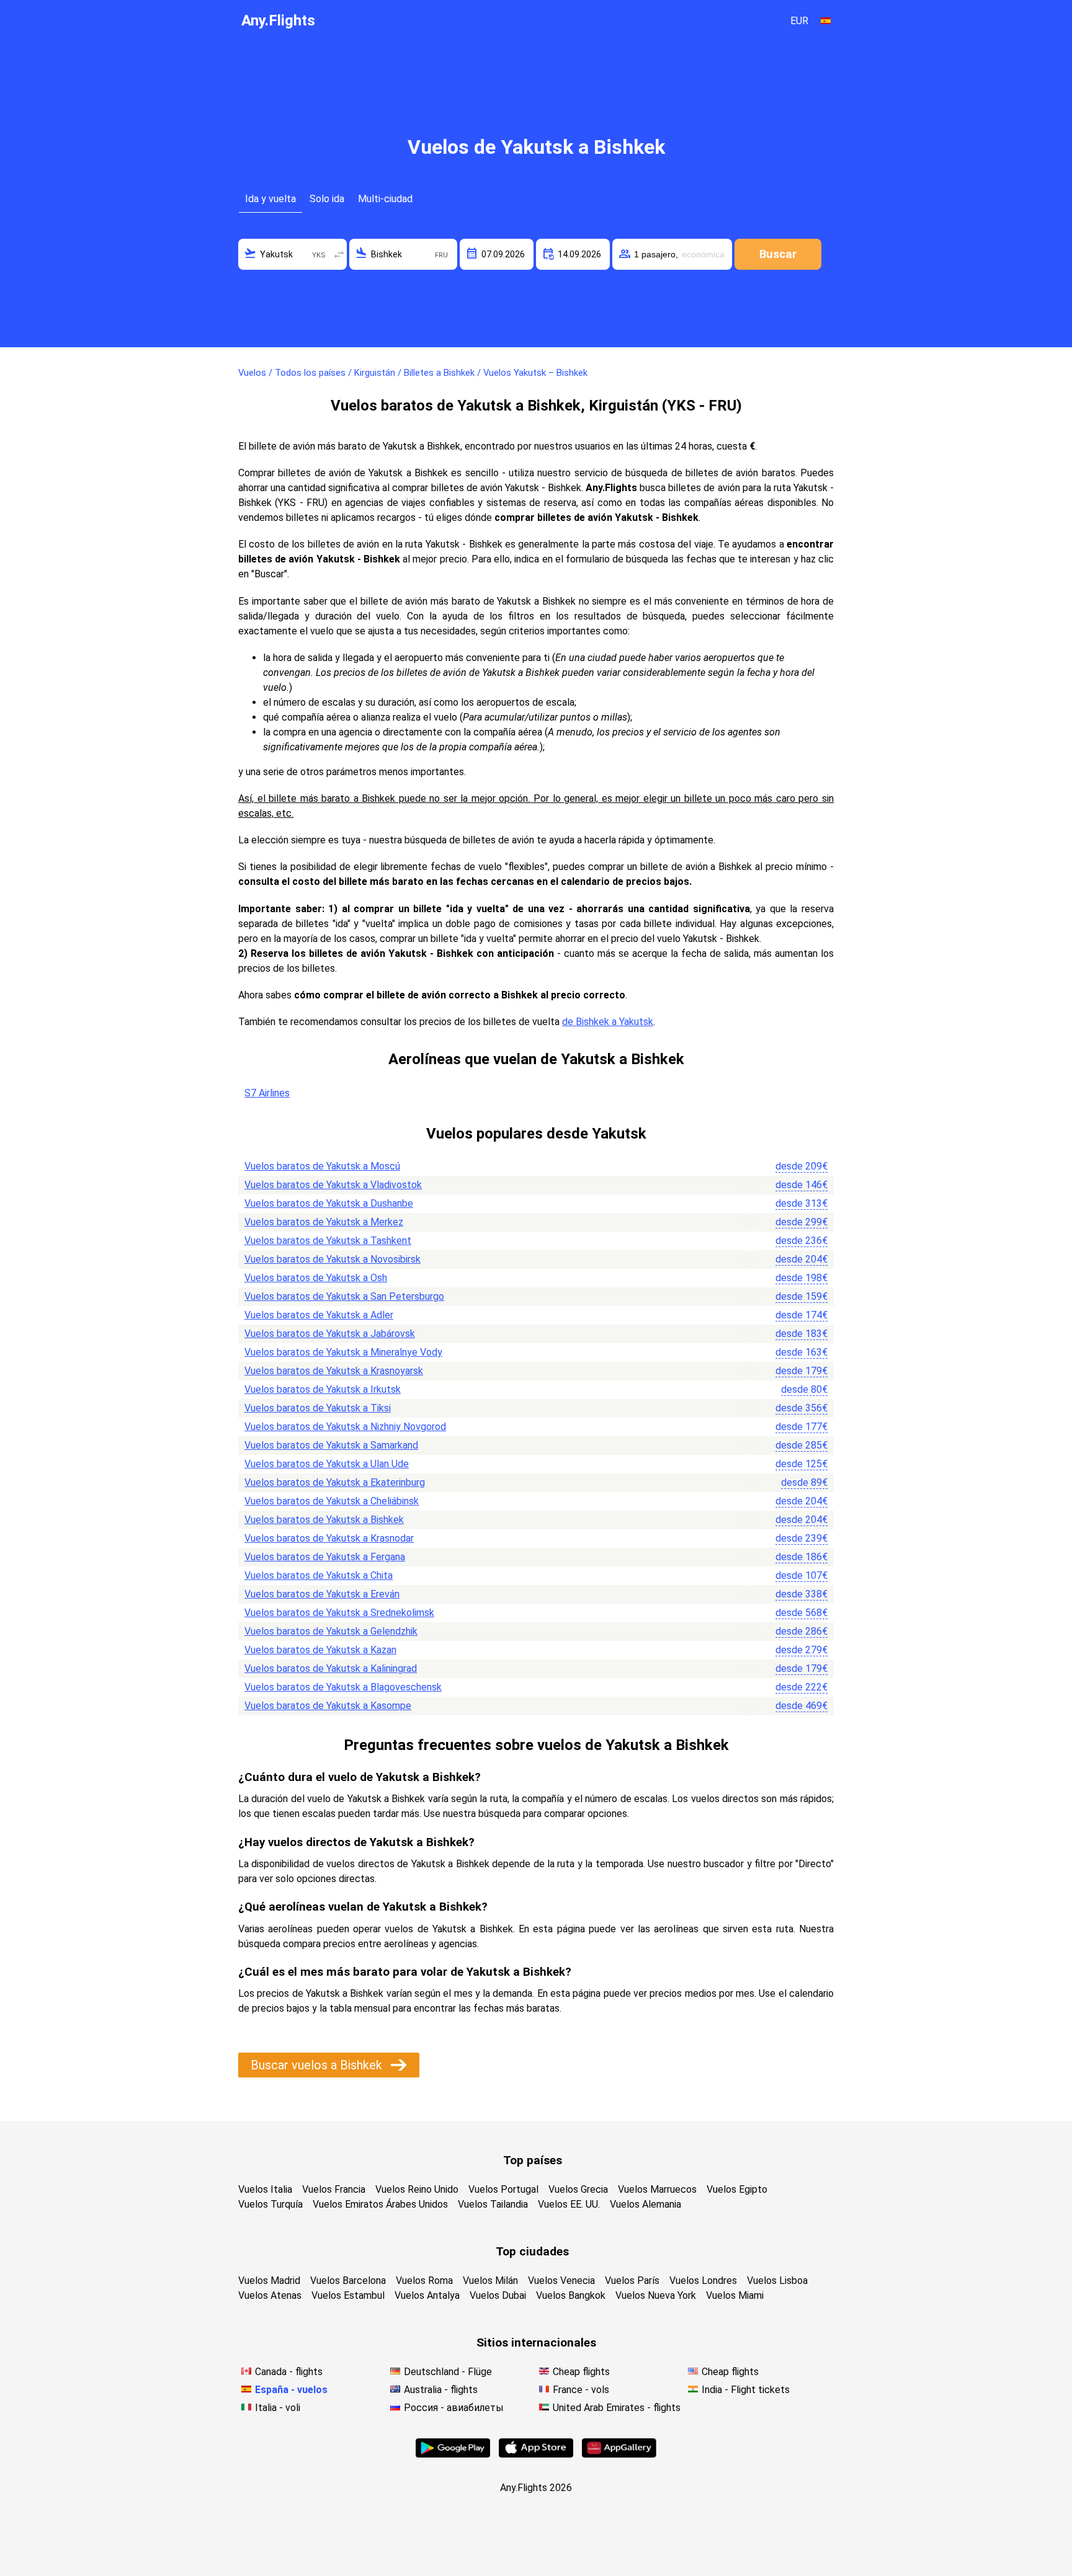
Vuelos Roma (424, 2281)
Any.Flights (278, 20)
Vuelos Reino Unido (417, 2189)
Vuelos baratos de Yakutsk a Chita (319, 1575)
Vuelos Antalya (427, 2295)
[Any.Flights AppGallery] (619, 2454)
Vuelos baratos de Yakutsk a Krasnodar (329, 1538)
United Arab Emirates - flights (617, 2408)
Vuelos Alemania (645, 2204)
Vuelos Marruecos (657, 2189)
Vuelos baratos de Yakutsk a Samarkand (331, 1445)
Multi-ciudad (385, 199)
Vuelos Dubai (498, 2295)
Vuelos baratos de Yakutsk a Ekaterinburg (335, 1482)
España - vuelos (291, 2390)
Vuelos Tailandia (493, 2204)
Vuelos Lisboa (777, 2281)
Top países (533, 2160)
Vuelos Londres (703, 2281)
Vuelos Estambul (348, 2295)
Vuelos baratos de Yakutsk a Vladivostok (333, 1185)
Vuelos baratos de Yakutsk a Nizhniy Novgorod (345, 1427)
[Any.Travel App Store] (536, 2454)
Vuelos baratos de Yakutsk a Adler (319, 1315)
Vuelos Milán (490, 2281)
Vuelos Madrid (269, 2281)
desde (802, 1166)
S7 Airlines (267, 1093)
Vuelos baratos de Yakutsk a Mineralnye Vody (343, 1352)
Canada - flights (289, 2372)
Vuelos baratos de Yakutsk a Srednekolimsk (339, 1613)
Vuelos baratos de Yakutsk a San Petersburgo (344, 1296)
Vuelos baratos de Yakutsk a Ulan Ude (327, 1464)
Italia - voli (278, 2408)
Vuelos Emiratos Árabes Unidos (380, 2204)
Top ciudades (532, 2251)
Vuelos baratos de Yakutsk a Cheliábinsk (332, 1501)
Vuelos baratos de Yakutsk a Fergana (325, 1557)
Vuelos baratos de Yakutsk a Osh (316, 1278)
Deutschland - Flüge (448, 2372)
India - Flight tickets (746, 2390)
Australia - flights (441, 2390)
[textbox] (293, 254)
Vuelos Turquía (270, 2204)
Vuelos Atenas (270, 2295)
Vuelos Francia (334, 2189)
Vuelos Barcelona (348, 2281)
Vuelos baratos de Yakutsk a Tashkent (328, 1241)
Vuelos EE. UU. (569, 2204)
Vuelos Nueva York (656, 2295)
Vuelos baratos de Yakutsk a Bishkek (324, 1520)
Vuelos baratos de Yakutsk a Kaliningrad (331, 1668)
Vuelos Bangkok (571, 2295)
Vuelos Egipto (737, 2189)
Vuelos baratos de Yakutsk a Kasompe (328, 1706)
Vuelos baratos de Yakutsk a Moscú (322, 1166)
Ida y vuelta (270, 199)
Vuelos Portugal (503, 2189)
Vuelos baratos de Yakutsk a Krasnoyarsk (334, 1371)
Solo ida (327, 199)
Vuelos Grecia (578, 2189)
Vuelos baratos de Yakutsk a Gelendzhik (331, 1631)
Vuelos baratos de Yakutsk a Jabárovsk (330, 1334)
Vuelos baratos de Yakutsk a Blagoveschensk (343, 1687)
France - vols (581, 2390)
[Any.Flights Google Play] (453, 2454)
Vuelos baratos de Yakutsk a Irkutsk (323, 1389)
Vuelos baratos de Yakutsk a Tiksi (318, 1408)
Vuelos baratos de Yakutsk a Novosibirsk (333, 1259)
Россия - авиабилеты (454, 2408)
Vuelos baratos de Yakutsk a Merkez (324, 1222)
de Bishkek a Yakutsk (608, 1022)
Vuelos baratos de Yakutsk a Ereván (322, 1594)
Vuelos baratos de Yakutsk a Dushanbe (329, 1203)
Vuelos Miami (735, 2295)
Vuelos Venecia (561, 2281)
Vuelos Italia (265, 2189)
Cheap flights (581, 2372)
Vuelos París (632, 2281)
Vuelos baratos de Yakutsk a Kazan (320, 1650)
